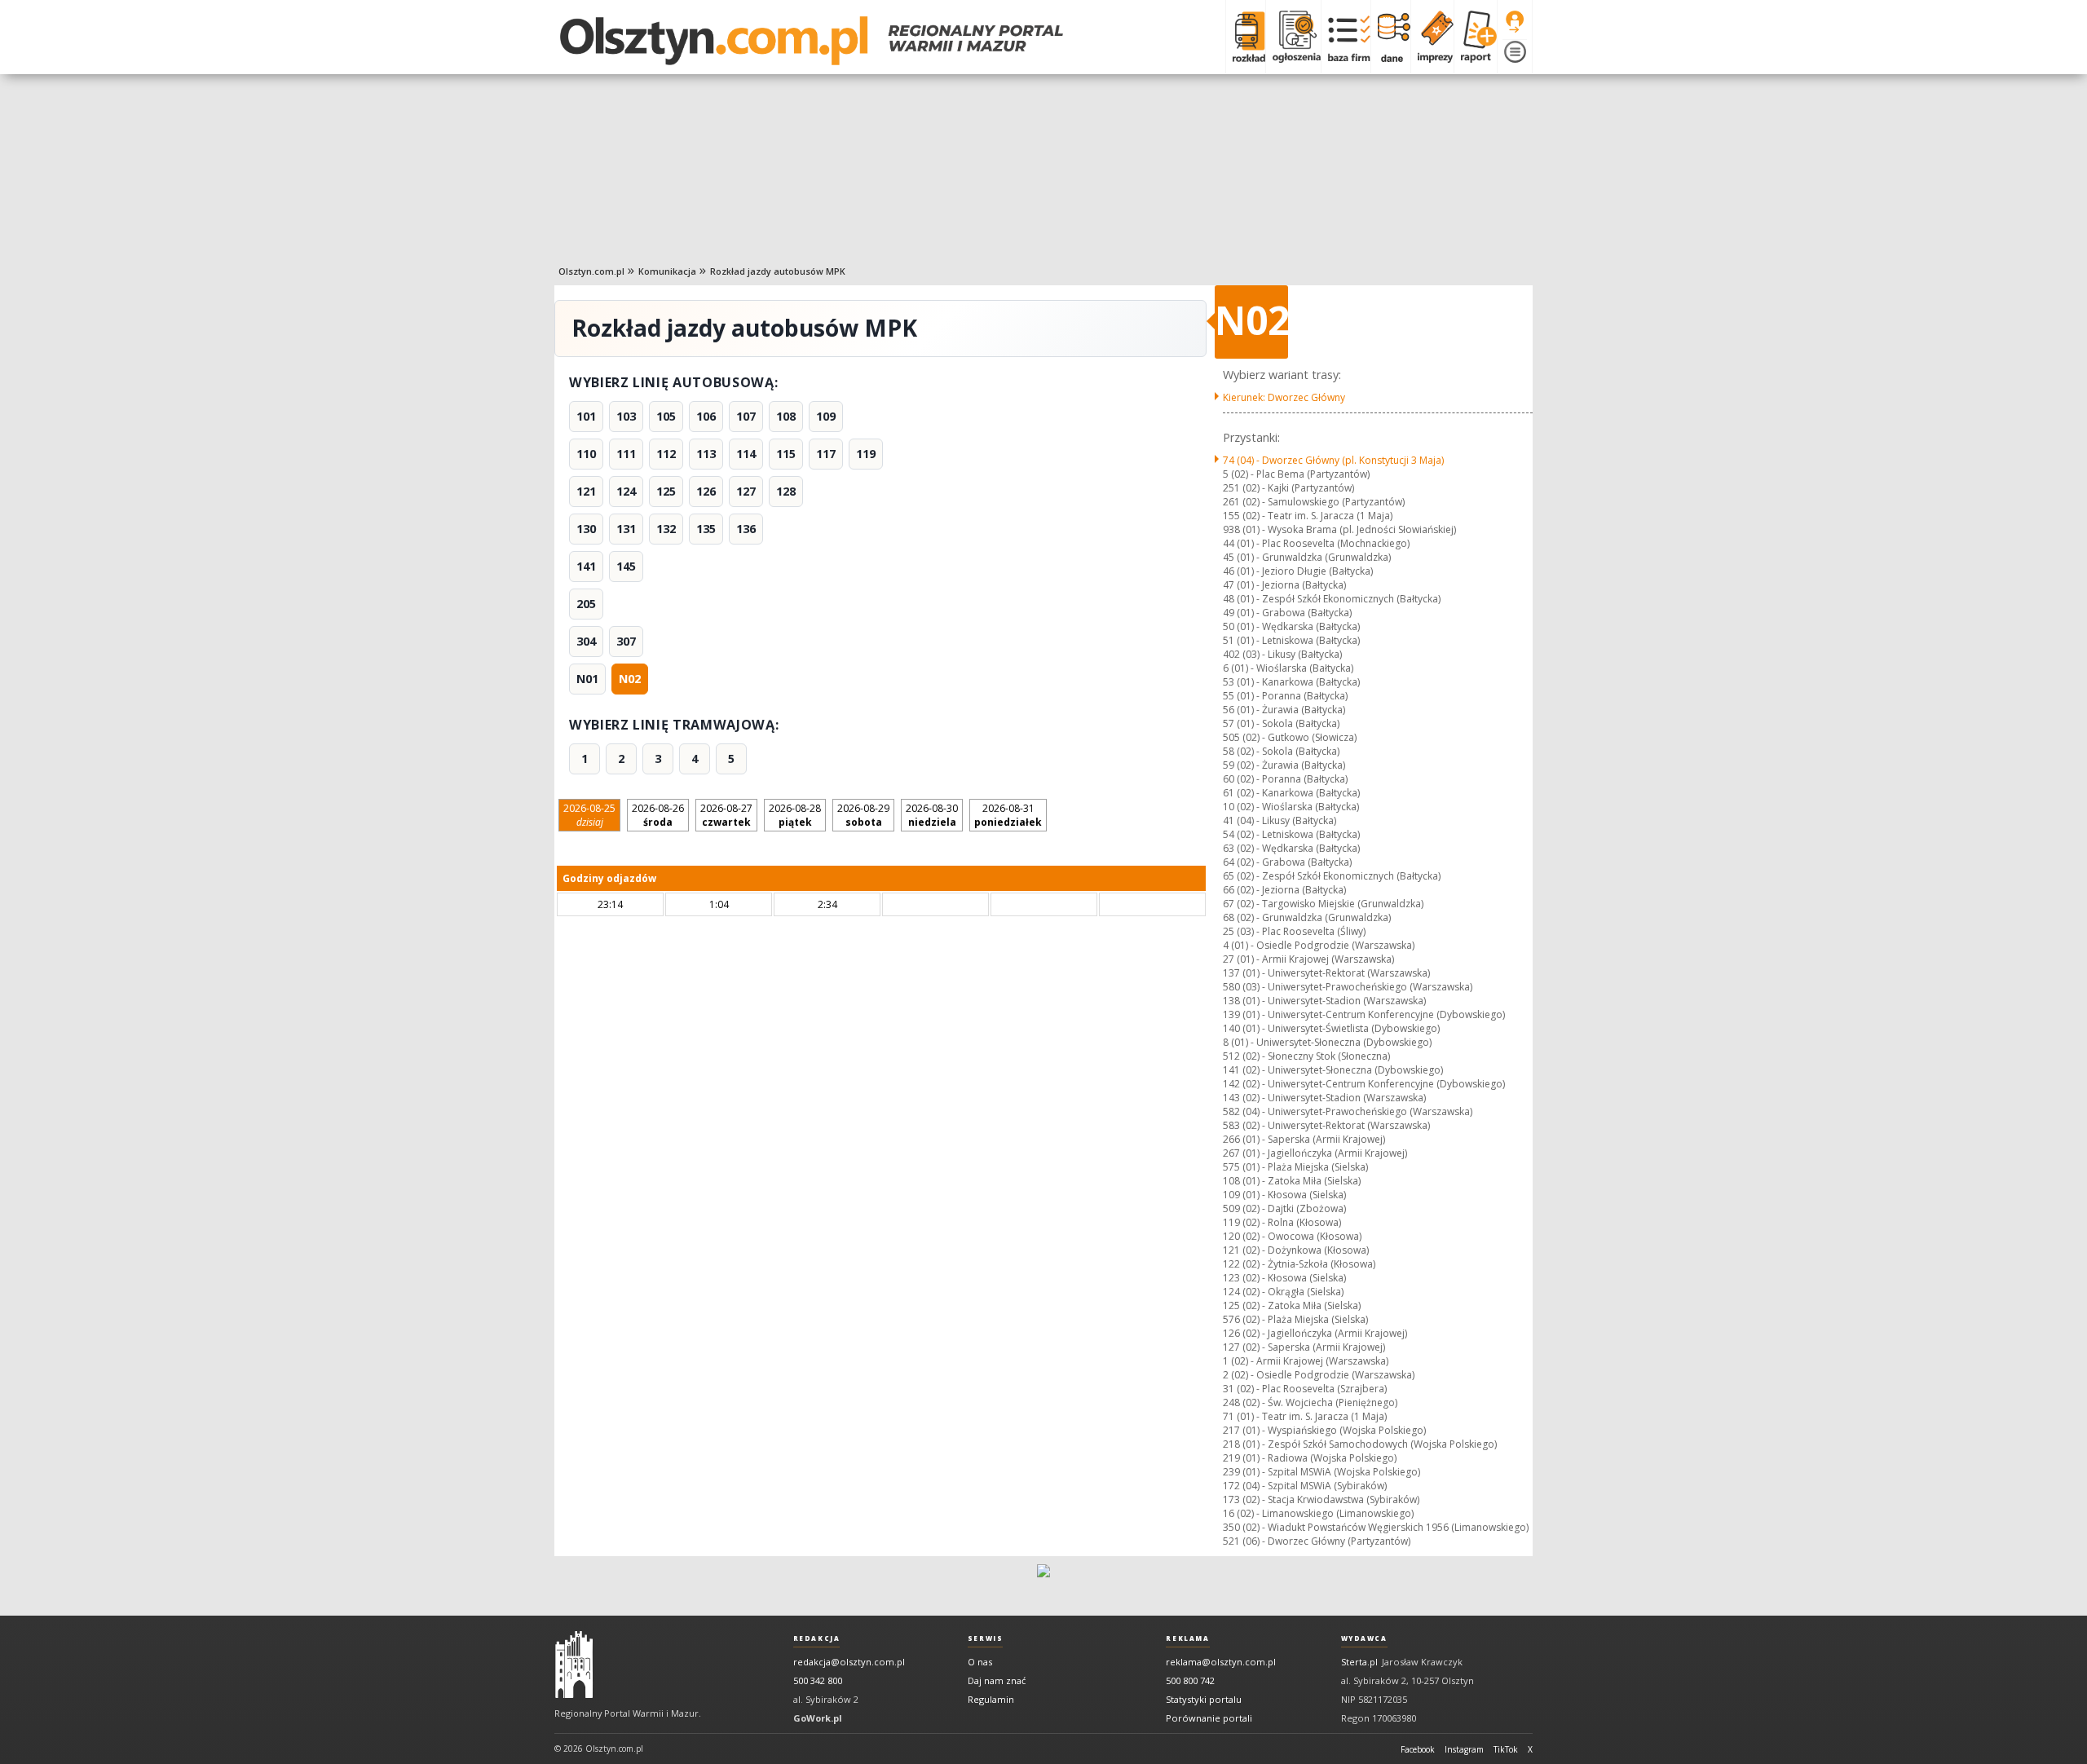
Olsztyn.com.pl (591, 271)
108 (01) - (1292, 1181)
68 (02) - (1307, 917)
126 (706, 491)
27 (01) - (1308, 959)
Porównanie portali (1209, 1718)
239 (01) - (1321, 1472)
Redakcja (817, 1638)
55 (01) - (1285, 696)
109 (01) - (1284, 1195)
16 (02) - (1318, 1513)
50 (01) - (1291, 626)
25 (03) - (1294, 931)
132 (666, 529)
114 (746, 454)
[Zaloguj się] (1515, 22)
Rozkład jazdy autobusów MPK (778, 271)
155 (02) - (1308, 516)
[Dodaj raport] (1475, 37)
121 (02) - (1296, 1250)
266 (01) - (1304, 1139)
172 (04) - (1305, 1486)
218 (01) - (1360, 1444)
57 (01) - (1281, 723)
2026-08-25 (589, 815)
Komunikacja (667, 271)
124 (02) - (1283, 1292)
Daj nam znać (997, 1680)
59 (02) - (1284, 765)
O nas (980, 1662)
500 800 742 (1190, 1680)
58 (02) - (1281, 751)
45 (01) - (1307, 557)
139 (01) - (1364, 1014)
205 (586, 604)
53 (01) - (1291, 682)
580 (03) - (1348, 987)
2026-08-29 (863, 815)
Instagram (1464, 1749)
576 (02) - (1295, 1319)
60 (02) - (1285, 779)
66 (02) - (1284, 890)
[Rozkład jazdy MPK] (1245, 37)
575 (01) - (1295, 1167)
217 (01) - (1324, 1430)
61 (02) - (1291, 793)
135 (706, 529)
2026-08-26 (658, 815)
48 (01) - (1332, 599)
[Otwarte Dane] (1390, 37)
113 (706, 454)
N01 (587, 679)
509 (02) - (1284, 1208)
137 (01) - (1326, 973)
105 (666, 416)
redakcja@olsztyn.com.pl (849, 1662)
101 (586, 416)
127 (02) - (1304, 1347)
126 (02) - (1315, 1333)
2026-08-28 (795, 815)
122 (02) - (1299, 1264)
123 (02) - (1284, 1278)
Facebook (1418, 1749)
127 (746, 491)
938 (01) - (1339, 529)
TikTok (1506, 1749)
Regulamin (991, 1699)
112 (666, 454)
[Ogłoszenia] (1293, 37)
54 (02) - (1291, 834)
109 (826, 416)
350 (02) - (1376, 1527)
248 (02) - (1310, 1402)
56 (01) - (1284, 710)
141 (586, 566)
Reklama (1187, 1638)
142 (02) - (1364, 1084)
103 (626, 416)
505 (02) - (1290, 737)
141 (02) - (1333, 1070)
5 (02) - (1296, 474)
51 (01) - (1291, 640)
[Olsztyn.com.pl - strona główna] (574, 1665)
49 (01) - (1287, 613)
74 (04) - (1333, 460)
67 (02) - (1323, 904)
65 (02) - (1332, 876)
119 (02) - (1282, 1222)
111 (626, 454)
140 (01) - (1331, 1028)
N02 (630, 679)
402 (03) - (1282, 654)
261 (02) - (1314, 502)
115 (786, 454)
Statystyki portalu (1204, 1699)
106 (706, 416)
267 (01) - (1315, 1153)
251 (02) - (1288, 488)
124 (626, 491)
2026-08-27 (726, 815)
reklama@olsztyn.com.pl (1221, 1662)
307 (626, 641)
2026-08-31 (1008, 815)
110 (586, 454)
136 (746, 529)
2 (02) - (1319, 1375)
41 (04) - (1280, 820)
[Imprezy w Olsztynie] (1432, 37)
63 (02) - (1291, 848)
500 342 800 (818, 1680)
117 (826, 454)
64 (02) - (1287, 862)
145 (626, 566)
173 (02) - (1321, 1499)
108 (786, 416)
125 (666, 491)
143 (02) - (1324, 1098)
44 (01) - (1316, 543)
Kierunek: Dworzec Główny (1284, 397)
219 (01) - (1310, 1458)
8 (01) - (1327, 1042)
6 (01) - (1288, 668)
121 (586, 491)
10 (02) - (1291, 807)
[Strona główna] (812, 41)
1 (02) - (1306, 1361)
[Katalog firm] (1346, 37)
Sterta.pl (1359, 1662)
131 (626, 529)
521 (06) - (1317, 1541)
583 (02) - (1326, 1125)
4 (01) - (1319, 945)
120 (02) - (1292, 1236)
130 (586, 529)
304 (586, 641)
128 (786, 491)
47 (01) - (1284, 585)
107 (746, 416)
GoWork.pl (818, 1718)
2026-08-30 (932, 815)
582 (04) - (1348, 1111)
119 (866, 454)
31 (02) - (1305, 1389)
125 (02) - (1292, 1305)
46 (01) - (1298, 571)
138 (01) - (1324, 1001)
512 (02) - (1306, 1056)
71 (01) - (1305, 1416)
